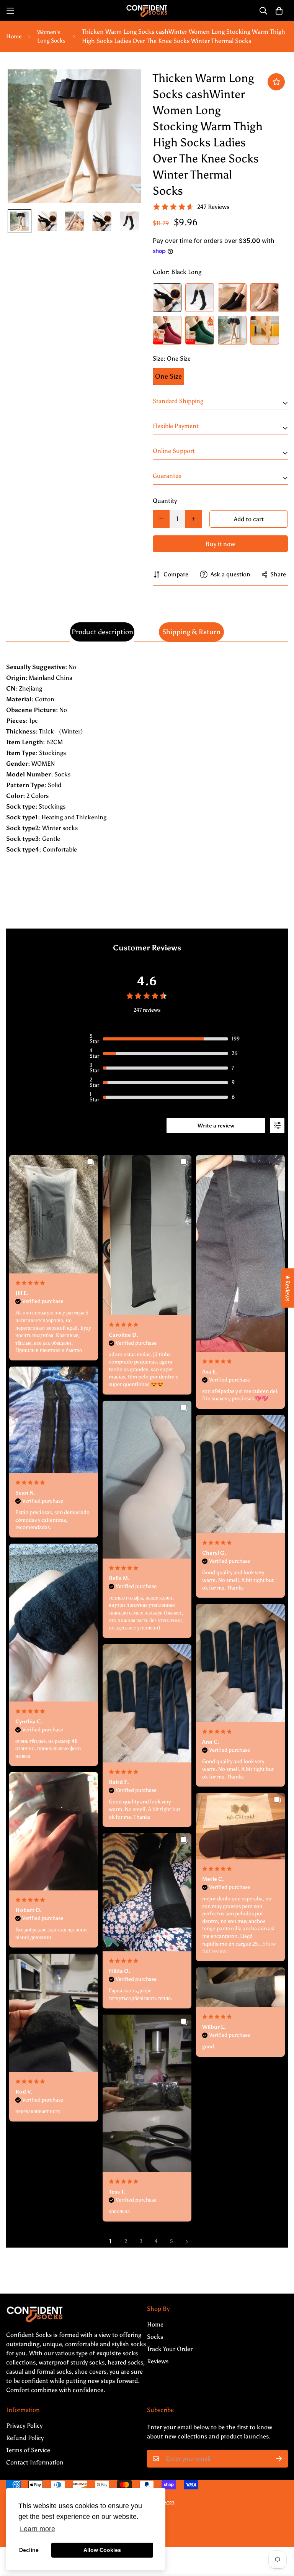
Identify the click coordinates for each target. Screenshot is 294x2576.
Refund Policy (25, 2438)
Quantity (165, 501)
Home (14, 36)
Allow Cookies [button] (102, 2550)
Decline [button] (29, 2550)
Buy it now (220, 544)
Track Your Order (170, 2349)
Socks (155, 2337)
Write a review (216, 1126)
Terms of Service (28, 2450)
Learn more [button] (38, 2529)
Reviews (158, 2361)
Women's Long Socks (51, 37)
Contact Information (35, 2462)
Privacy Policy (24, 2426)
